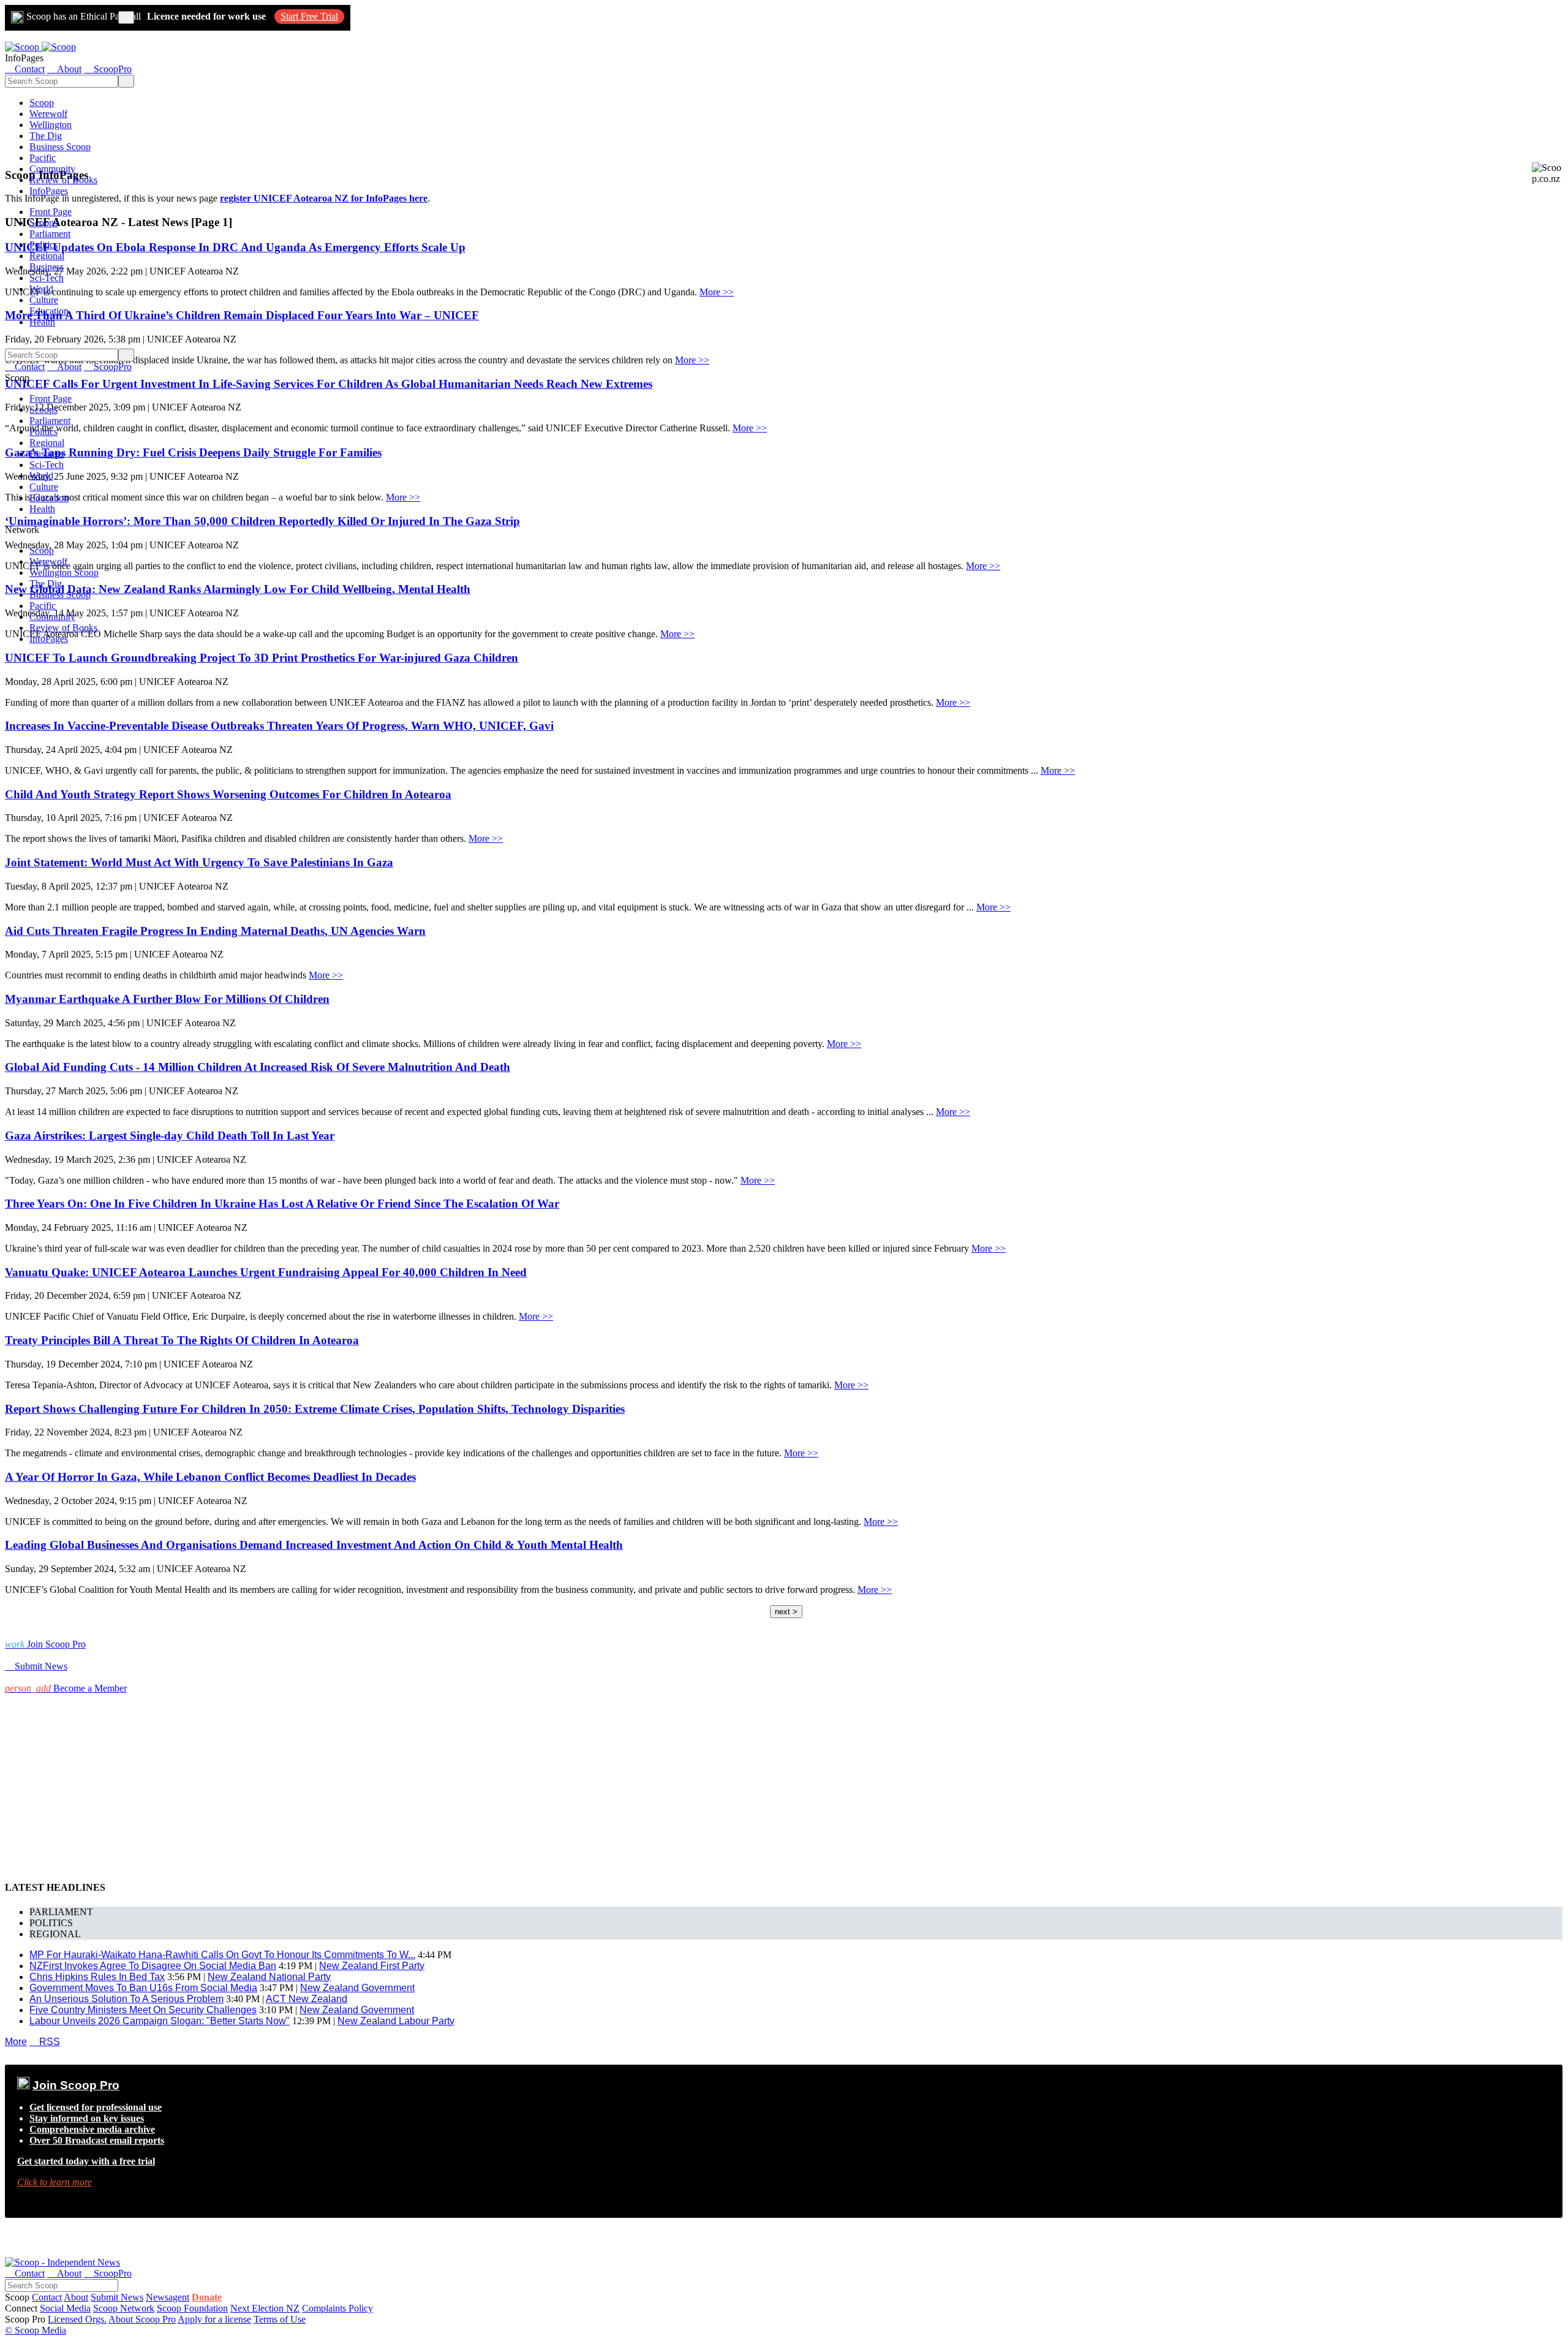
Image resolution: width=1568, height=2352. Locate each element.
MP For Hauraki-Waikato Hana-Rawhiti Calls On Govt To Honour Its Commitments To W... (222, 1955)
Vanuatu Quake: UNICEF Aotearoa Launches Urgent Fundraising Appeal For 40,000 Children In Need (266, 1272)
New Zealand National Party (269, 1977)
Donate (207, 2297)
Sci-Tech (47, 278)
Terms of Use (280, 2319)
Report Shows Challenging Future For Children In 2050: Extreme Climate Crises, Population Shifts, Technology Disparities (315, 1409)
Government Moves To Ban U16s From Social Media (143, 1988)
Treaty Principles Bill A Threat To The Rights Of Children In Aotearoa (182, 1340)
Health (42, 322)
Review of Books (63, 180)
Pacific (43, 158)
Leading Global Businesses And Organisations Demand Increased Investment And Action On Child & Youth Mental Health (314, 1545)
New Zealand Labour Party (396, 2021)
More (16, 2042)
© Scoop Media (36, 2330)
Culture (44, 300)
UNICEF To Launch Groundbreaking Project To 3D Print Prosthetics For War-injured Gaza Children (262, 658)
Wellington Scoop (64, 573)
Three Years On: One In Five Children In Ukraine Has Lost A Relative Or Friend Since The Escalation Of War (282, 1204)
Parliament (50, 234)
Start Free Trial (309, 16)
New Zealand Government (357, 1988)
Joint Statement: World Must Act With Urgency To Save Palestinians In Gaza (199, 862)
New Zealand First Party (372, 1966)
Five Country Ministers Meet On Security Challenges (143, 2010)
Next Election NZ (265, 2308)
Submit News (117, 2297)
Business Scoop (60, 147)
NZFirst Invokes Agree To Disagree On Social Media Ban (153, 1966)
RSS (45, 2042)
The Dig (46, 136)
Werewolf (48, 114)
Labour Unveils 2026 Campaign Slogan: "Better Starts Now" (160, 2021)
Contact (47, 2297)
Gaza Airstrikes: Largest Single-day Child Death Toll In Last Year (170, 1136)
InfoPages (49, 191)
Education (49, 311)
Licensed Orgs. (77, 2319)
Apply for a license (214, 2319)
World (41, 289)
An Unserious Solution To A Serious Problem (126, 1999)
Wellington (51, 125)
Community (52, 169)
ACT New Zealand (307, 1999)
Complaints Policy (337, 2308)
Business (47, 267)
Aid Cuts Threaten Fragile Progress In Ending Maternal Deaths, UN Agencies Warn (215, 931)
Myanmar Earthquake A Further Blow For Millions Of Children (167, 999)
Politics (43, 245)
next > (786, 1612)
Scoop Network (124, 2308)
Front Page (51, 212)
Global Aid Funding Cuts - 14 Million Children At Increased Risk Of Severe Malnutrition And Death (258, 1067)
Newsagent (168, 2297)
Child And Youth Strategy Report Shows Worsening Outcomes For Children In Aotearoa (228, 794)
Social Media (65, 2308)
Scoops (43, 223)
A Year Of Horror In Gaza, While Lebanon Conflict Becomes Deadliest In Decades (210, 1477)
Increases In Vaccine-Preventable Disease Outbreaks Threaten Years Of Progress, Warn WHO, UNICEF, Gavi (279, 726)
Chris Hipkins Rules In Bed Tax (97, 1977)
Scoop (42, 103)
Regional (47, 256)
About (76, 2297)
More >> (717, 292)
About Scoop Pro (142, 2319)
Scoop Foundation (192, 2308)
